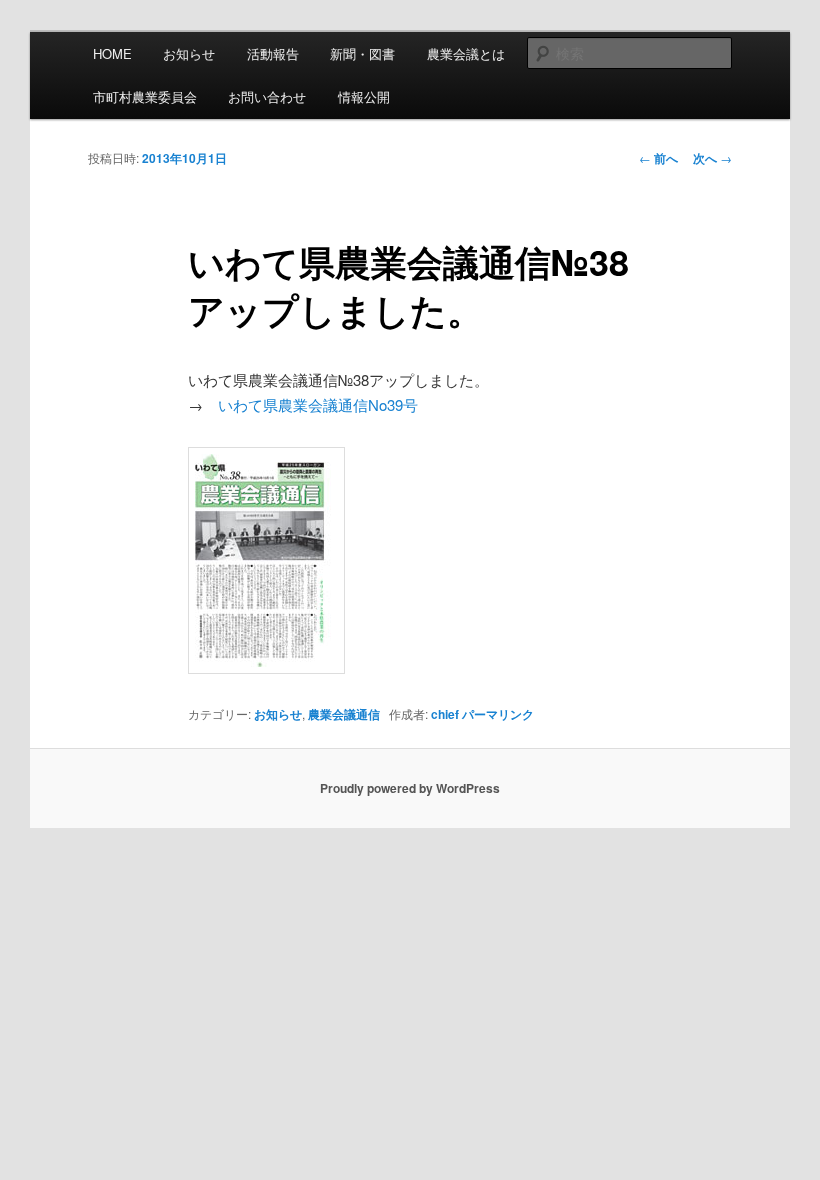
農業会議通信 (344, 714)
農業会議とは (466, 53)
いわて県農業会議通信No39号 (318, 404)
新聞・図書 (362, 53)
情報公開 (364, 96)
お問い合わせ (267, 96)
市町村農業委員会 (145, 96)
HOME (112, 53)
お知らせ (189, 53)
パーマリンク (498, 714)
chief (445, 714)
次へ (712, 158)
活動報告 (273, 53)
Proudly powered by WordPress (410, 788)
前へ (658, 158)
